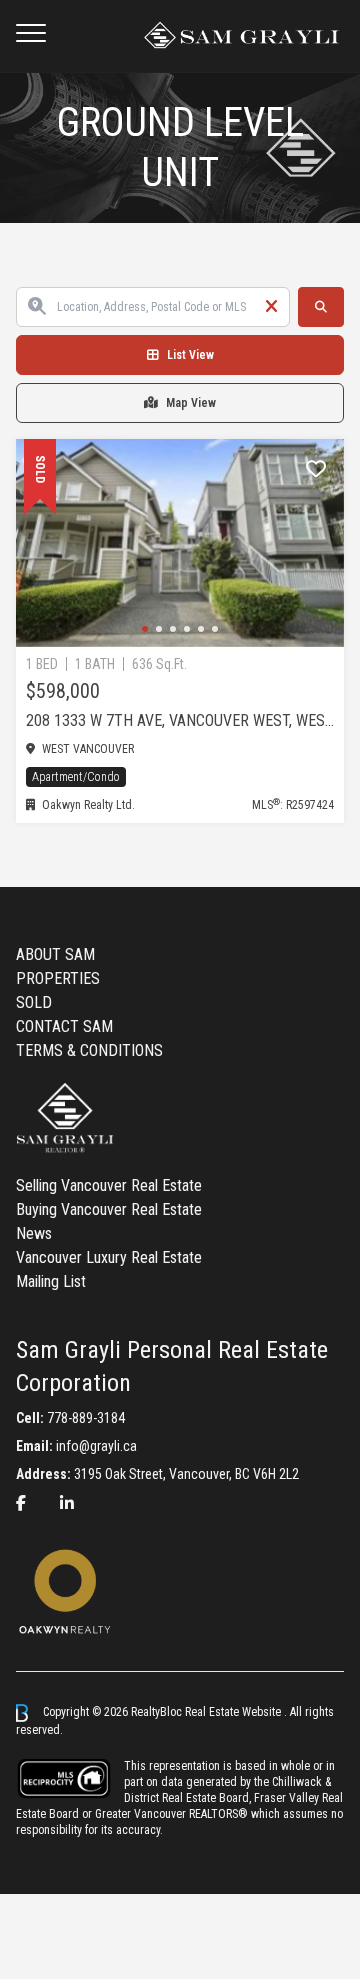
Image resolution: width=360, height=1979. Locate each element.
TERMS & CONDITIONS (89, 1050)
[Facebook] (21, 1503)
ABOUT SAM (55, 954)
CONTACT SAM (64, 1026)
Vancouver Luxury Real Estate (109, 1257)
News (34, 1233)
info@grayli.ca (96, 1446)
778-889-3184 (86, 1418)
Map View (191, 403)
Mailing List (51, 1281)
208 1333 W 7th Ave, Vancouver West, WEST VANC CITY (180, 720)
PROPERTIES (58, 978)
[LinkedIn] (67, 1503)
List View (190, 355)
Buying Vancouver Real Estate (109, 1209)
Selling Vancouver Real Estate (109, 1185)
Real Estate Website (234, 1712)
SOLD (34, 1002)
